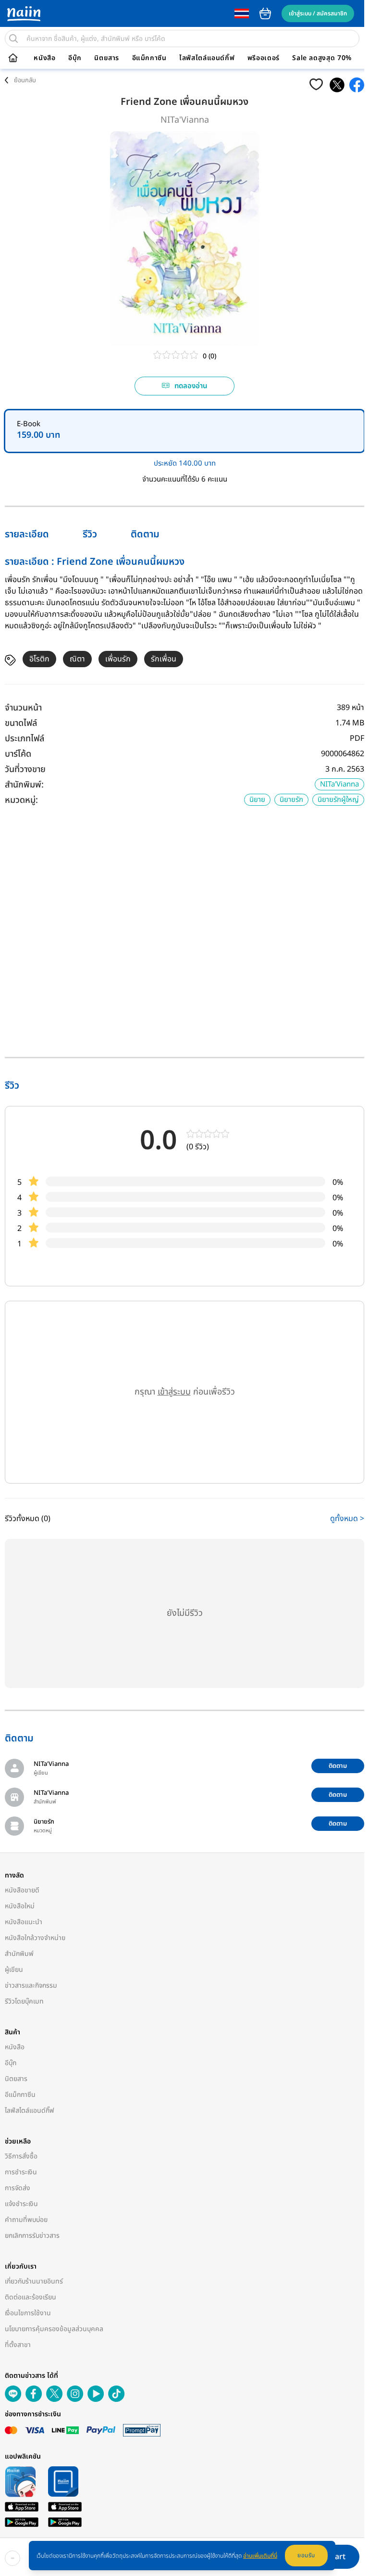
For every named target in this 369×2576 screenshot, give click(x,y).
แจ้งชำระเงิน (21, 2204)
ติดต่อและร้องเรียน (31, 2297)
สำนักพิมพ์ (19, 1954)
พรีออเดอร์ (264, 58)
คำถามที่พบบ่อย (26, 2220)
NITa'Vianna (185, 120)
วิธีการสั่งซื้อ (21, 2156)
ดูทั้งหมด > (347, 1519)
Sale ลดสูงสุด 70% (322, 58)
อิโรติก (39, 659)
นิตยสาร (107, 58)
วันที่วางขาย (25, 769)
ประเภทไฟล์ (25, 739)
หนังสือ (44, 58)
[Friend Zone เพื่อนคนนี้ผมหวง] (337, 85)
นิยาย (257, 800)
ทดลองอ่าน (191, 386)
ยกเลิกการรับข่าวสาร (32, 2236)
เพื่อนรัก (118, 659)
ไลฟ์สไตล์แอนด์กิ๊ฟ (207, 58)
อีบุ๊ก (75, 58)
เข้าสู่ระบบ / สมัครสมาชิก (318, 13)
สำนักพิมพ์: (24, 785)
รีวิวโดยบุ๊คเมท (24, 2001)
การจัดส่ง (18, 2188)
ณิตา (77, 659)
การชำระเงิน (21, 2172)
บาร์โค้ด (18, 754)
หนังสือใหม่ (20, 1906)
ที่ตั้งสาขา (18, 2345)
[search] (13, 38)
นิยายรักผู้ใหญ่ (338, 800)
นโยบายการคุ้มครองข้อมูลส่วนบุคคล (54, 2329)
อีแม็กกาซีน (149, 58)
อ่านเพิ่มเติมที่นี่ (260, 2556)
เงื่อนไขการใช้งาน (28, 2313)
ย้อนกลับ (25, 80)
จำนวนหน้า (23, 708)
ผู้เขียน (14, 1970)
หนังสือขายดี (22, 1890)
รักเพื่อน (164, 659)
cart (265, 13)
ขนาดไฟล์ (21, 723)
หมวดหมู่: (21, 800)
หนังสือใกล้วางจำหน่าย (35, 1938)
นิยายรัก (291, 800)
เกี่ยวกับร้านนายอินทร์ (34, 2281)
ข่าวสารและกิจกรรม (31, 1986)
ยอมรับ (306, 2555)
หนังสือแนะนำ (24, 1922)
